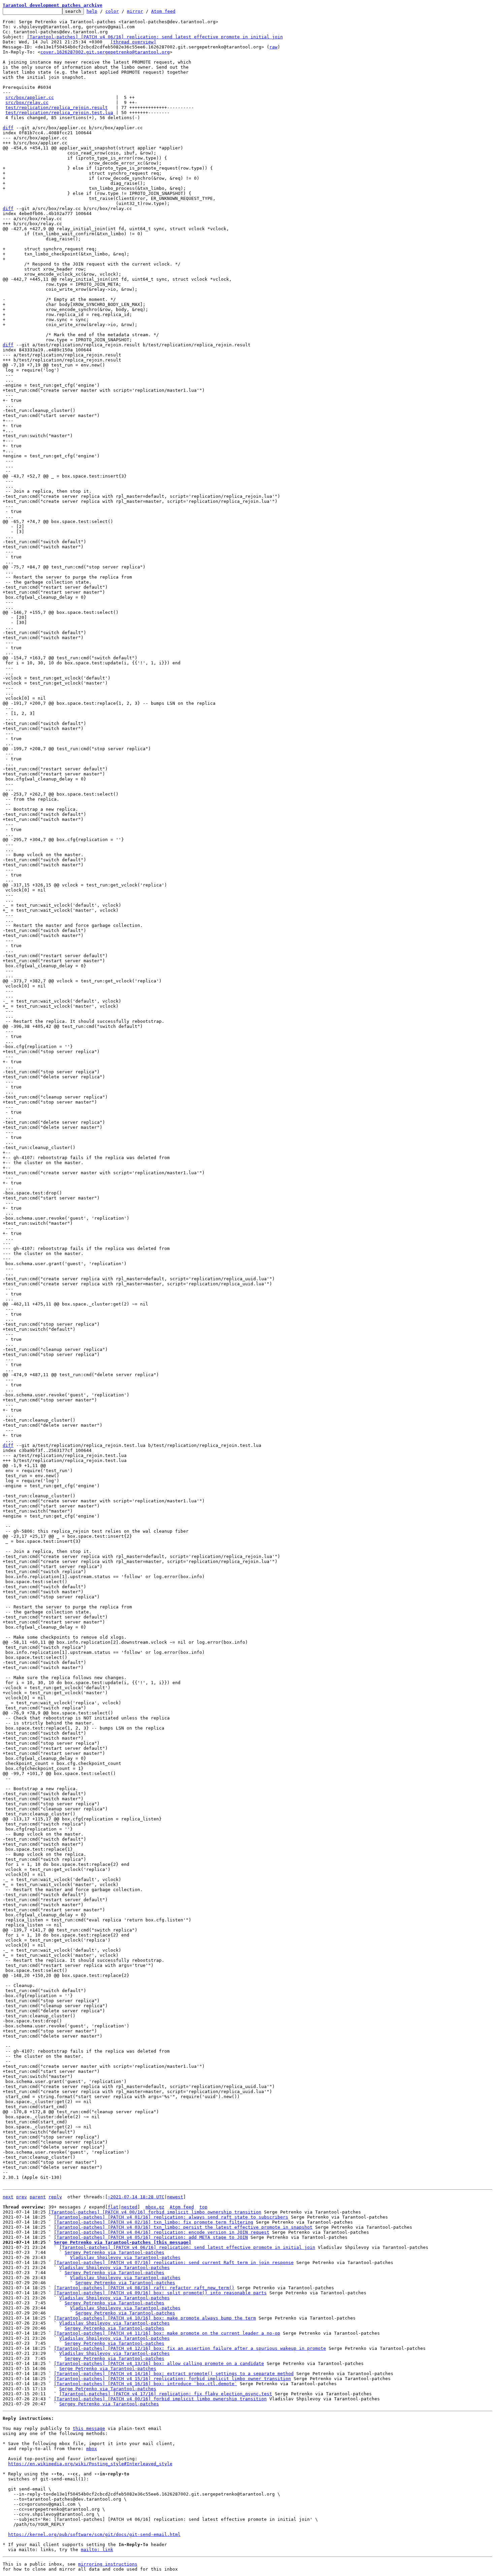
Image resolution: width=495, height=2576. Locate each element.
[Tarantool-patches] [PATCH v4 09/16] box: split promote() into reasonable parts (160, 2293)
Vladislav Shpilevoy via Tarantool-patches (125, 2257)
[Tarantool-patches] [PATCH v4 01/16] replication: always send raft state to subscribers (171, 2217)
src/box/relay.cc (27, 102)
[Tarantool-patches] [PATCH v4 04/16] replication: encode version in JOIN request (162, 2232)
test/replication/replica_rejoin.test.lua (59, 113)
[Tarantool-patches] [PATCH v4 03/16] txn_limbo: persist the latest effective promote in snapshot (183, 2227)
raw (273, 47)
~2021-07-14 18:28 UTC (136, 2197)
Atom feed (163, 11)
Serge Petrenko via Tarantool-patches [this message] (123, 2242)
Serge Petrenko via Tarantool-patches (108, 2369)
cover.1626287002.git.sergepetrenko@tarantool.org (105, 52)
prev (22, 2197)
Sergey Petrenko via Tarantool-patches (114, 2252)
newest (175, 2197)
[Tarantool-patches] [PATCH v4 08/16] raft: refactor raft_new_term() (144, 2288)
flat (113, 2207)
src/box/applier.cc (30, 97)
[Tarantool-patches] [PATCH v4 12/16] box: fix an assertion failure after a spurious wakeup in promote (190, 2348)
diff (8, 128)
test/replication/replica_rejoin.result (57, 108)
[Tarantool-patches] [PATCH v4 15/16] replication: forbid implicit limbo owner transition (172, 2379)
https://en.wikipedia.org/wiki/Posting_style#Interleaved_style (90, 2464)
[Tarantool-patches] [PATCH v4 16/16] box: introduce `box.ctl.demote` (145, 2384)
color (112, 11)
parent (38, 2197)
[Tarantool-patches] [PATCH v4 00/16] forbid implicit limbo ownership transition (155, 2212)
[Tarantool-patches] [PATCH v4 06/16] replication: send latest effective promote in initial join (155, 37)
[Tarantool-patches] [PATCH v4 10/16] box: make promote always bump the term (155, 2318)
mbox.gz (155, 2207)
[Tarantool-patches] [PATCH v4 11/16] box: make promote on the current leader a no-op (167, 2333)
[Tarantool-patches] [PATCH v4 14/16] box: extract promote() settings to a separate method (174, 2374)
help (92, 11)
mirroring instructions (108, 2564)
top (203, 2207)
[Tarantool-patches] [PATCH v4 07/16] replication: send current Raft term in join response (174, 2262)
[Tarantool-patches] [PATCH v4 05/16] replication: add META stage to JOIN (151, 2237)
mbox (92, 2449)
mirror (135, 11)
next (8, 2197)
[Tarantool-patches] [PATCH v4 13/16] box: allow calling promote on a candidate (159, 2363)
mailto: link (97, 2550)
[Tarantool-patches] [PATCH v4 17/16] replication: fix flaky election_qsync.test (166, 2394)
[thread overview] (133, 42)
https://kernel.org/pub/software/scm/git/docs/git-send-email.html (94, 2534)
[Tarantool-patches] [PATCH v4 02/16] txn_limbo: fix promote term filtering (154, 2222)
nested (129, 2207)
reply (55, 2197)
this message (89, 2428)
